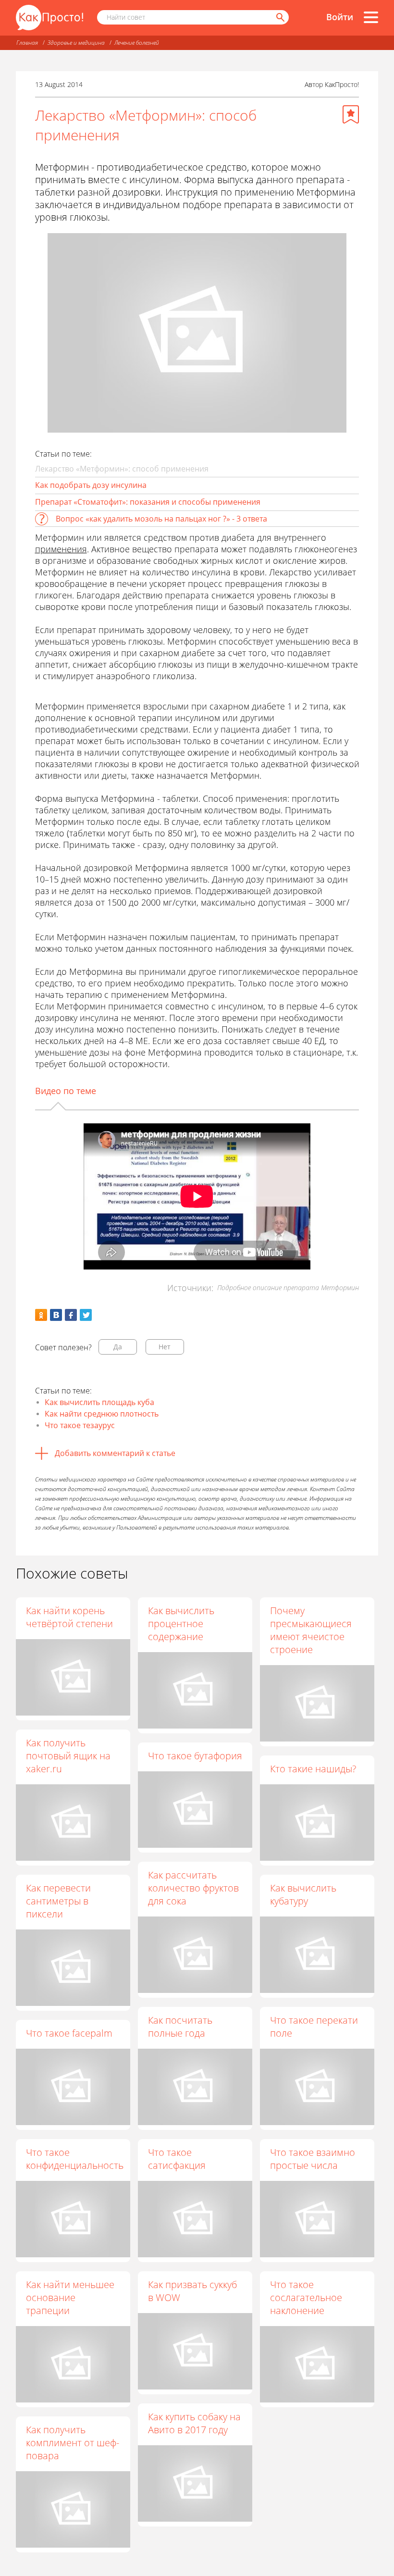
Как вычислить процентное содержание (181, 1624)
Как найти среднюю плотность (102, 1414)
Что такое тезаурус (80, 1425)
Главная (27, 43)
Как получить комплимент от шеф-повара (73, 2443)
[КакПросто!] (49, 18)
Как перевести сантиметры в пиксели (58, 1901)
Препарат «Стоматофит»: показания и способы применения (148, 502)
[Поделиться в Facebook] (71, 1315)
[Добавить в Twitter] (86, 1315)
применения (61, 549)
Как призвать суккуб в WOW (192, 2291)
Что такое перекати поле (314, 2027)
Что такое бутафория (195, 1756)
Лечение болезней (137, 43)
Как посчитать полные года (180, 2027)
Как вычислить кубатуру (303, 1894)
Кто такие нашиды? (313, 1769)
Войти (340, 17)
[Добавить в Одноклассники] (41, 1315)
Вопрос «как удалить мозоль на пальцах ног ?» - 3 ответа (161, 519)
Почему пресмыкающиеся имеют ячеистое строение (311, 1630)
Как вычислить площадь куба (99, 1402)
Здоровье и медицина (76, 43)
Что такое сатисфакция (177, 2159)
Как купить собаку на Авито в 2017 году (194, 2423)
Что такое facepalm (69, 2033)
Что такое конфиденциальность (75, 2159)
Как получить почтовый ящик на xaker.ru (68, 1756)
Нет (165, 1347)
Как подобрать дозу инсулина (91, 485)
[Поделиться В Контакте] (56, 1315)
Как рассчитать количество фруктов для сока (193, 1888)
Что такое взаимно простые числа (313, 2159)
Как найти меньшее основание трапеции (70, 2297)
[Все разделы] (371, 17)
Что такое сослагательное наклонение (306, 2297)
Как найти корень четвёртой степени (69, 1617)
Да (118, 1347)
